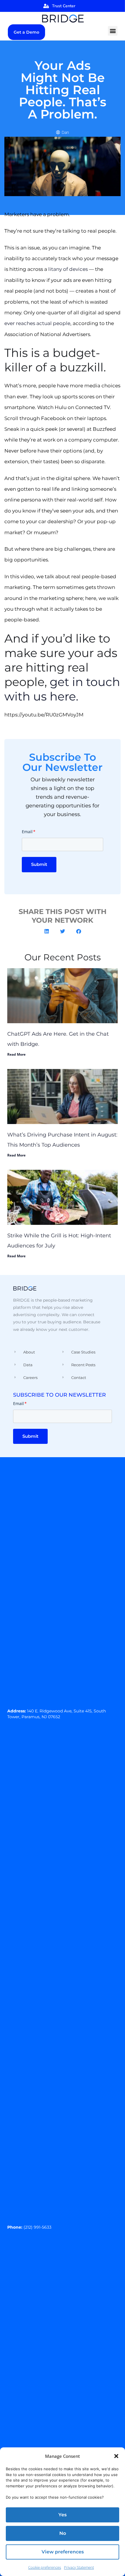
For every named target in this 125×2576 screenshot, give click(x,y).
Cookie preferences (45, 2567)
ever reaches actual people (37, 323)
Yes (63, 2515)
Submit (39, 864)
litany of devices (68, 269)
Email (29, 832)
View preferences (63, 2552)
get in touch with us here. (62, 689)
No (63, 2533)
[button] (116, 2456)
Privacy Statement (79, 2567)
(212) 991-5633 (37, 2227)
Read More (16, 1054)
